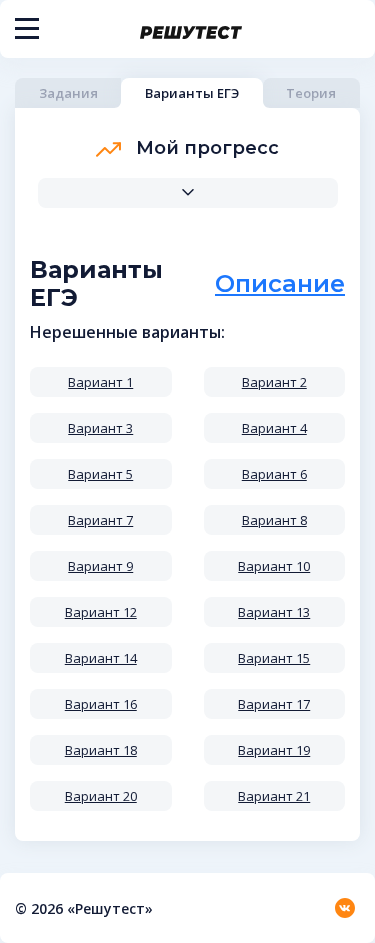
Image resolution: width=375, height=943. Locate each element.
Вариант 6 (274, 474)
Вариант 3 (100, 428)
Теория (311, 93)
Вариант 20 (101, 796)
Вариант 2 (274, 382)
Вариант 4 (274, 428)
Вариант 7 (100, 520)
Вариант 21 (274, 796)
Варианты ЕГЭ (192, 93)
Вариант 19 (274, 750)
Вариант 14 (101, 658)
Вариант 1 (100, 382)
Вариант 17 (274, 704)
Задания (68, 93)
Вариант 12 (101, 612)
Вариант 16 (101, 704)
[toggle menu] (27, 28)
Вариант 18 (101, 750)
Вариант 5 (100, 474)
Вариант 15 (274, 658)
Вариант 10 (274, 566)
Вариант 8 (274, 520)
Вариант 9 (100, 566)
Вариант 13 (274, 612)
